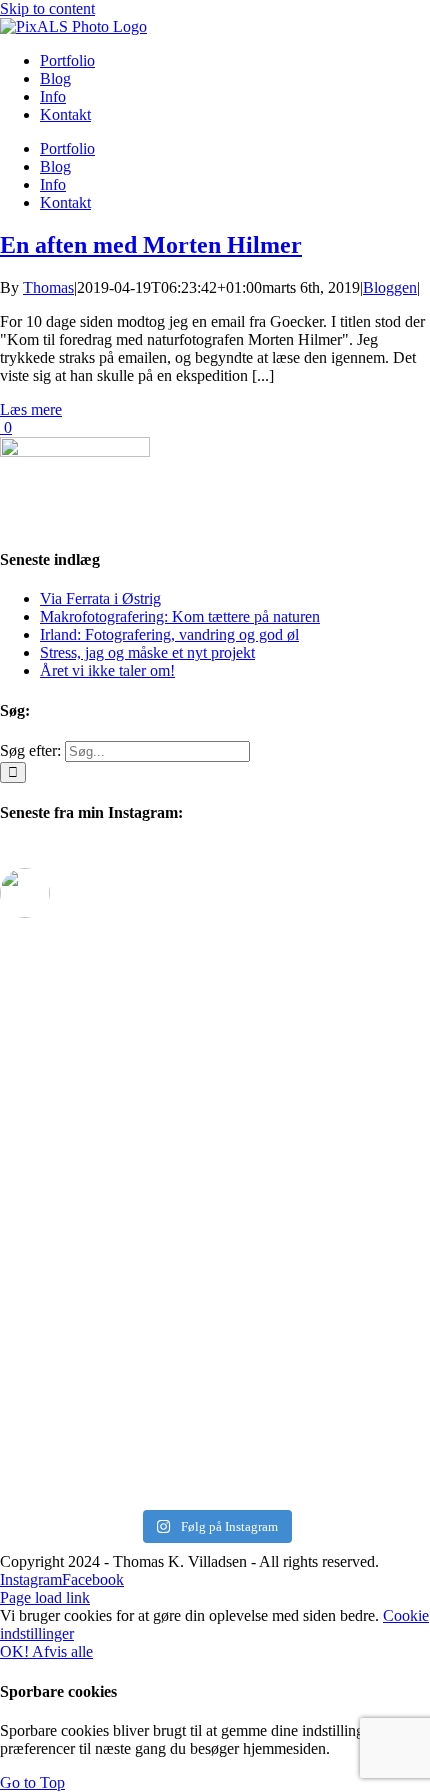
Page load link (45, 1597)
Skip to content (47, 8)
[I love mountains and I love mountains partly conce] (215, 1456)
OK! (16, 1651)
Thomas (48, 287)
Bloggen (390, 287)
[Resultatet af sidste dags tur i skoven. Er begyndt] (215, 1227)
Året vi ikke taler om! (107, 670)
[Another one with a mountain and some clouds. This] (215, 1382)
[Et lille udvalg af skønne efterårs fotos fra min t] (215, 1000)
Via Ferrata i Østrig (100, 598)
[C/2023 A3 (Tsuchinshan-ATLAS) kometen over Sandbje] (215, 1109)
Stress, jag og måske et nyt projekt (147, 652)
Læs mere (31, 409)
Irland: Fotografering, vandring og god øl (169, 634)
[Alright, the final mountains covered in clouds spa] (215, 1318)
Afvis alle (62, 1651)
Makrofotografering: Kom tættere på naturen (180, 616)
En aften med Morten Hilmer (151, 245)
